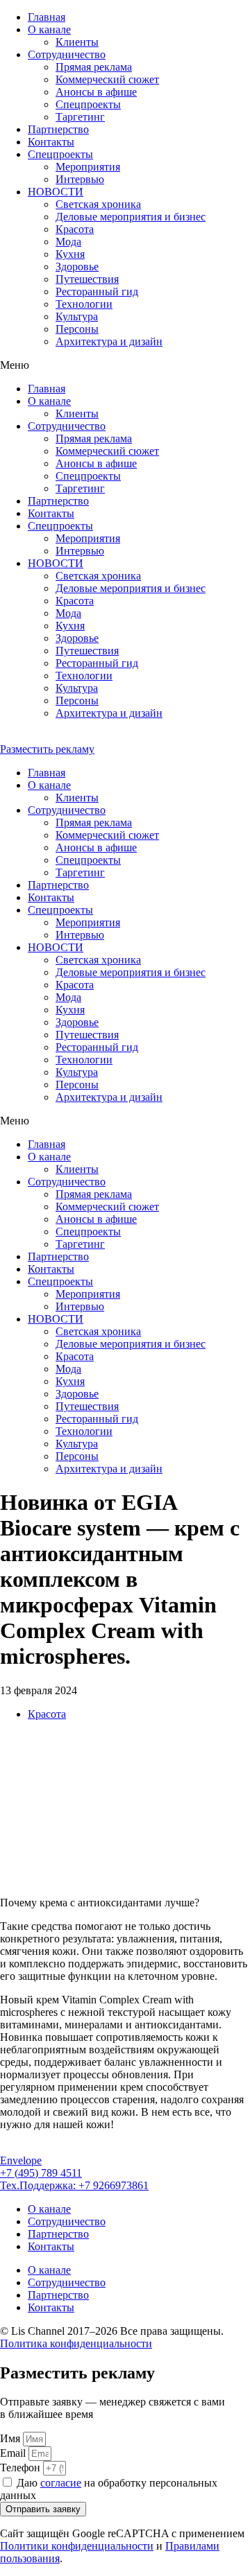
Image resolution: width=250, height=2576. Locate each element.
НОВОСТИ (56, 192)
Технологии (84, 304)
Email (14, 2453)
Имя (11, 2438)
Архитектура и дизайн (109, 341)
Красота (75, 229)
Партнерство (58, 129)
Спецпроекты (60, 154)
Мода (68, 242)
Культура (77, 316)
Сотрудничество (67, 54)
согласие (61, 2483)
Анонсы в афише (96, 92)
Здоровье (77, 267)
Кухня (70, 254)
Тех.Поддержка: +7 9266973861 (74, 2185)
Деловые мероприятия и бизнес (131, 217)
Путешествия (87, 279)
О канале (49, 29)
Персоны (77, 329)
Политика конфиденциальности (76, 2343)
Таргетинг (80, 117)
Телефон (22, 2468)
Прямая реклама (94, 67)
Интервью (80, 179)
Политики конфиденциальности (77, 2546)
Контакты (51, 142)
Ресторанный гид (97, 291)
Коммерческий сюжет (107, 79)
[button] (125, 365)
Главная (47, 17)
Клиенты (77, 42)
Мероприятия (88, 167)
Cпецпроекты (88, 104)
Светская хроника (98, 204)
